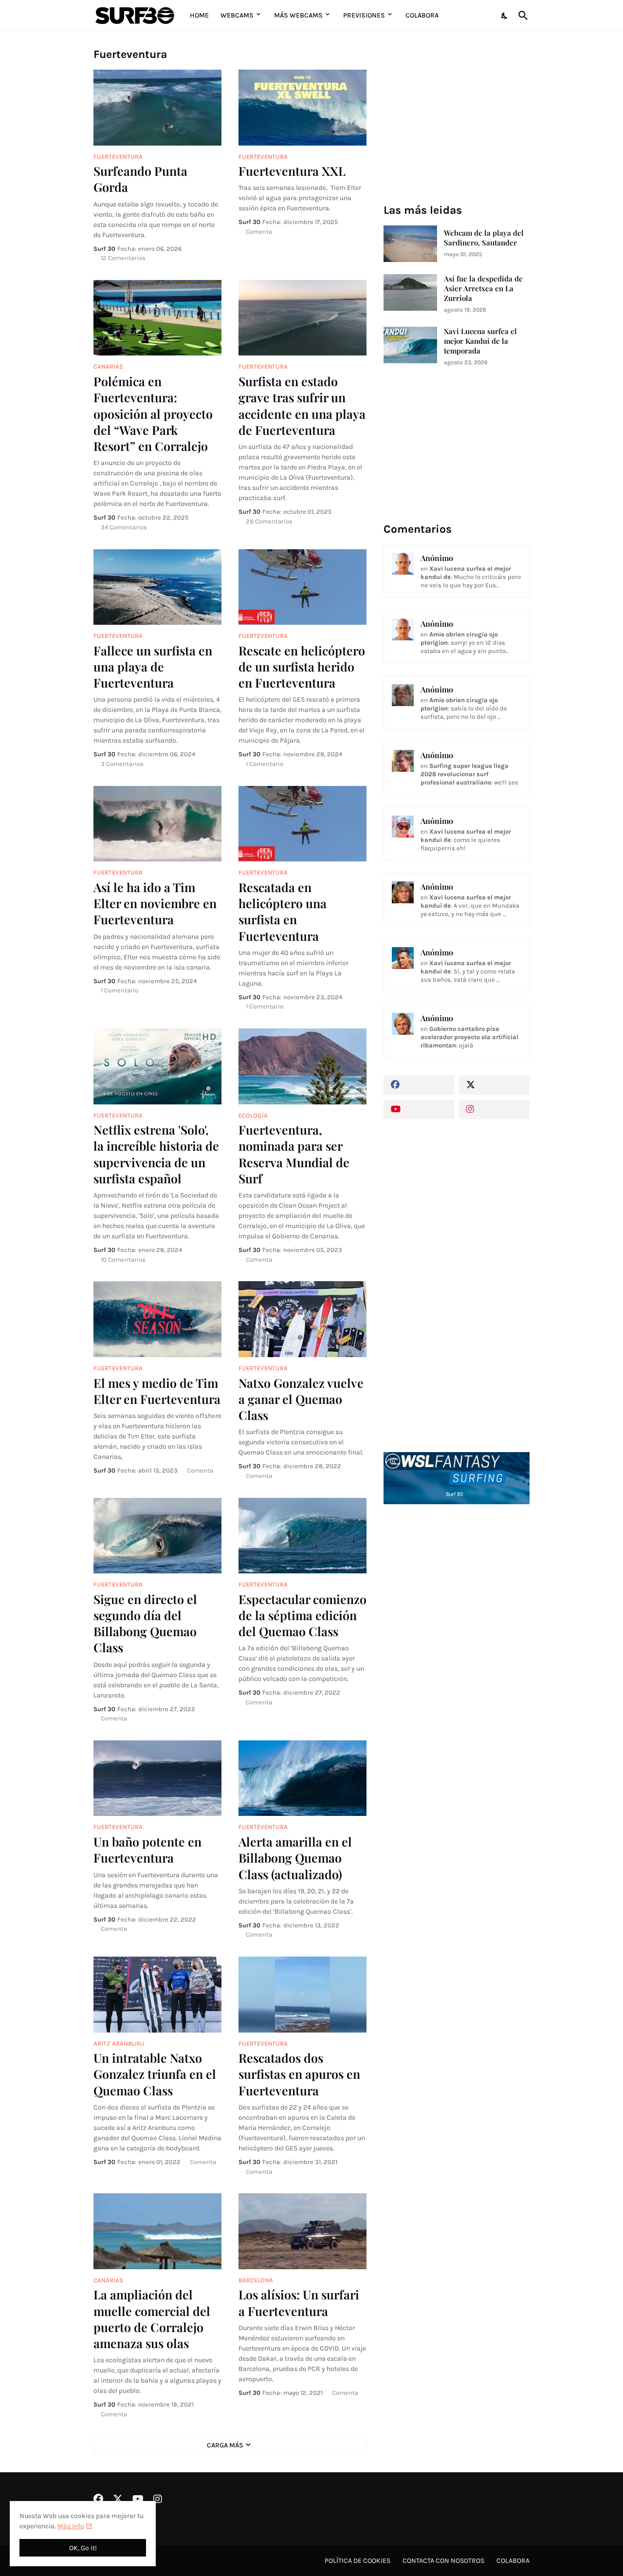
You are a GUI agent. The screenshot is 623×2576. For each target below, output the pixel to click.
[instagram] (494, 1109)
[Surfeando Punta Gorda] (157, 108)
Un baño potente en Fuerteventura (147, 1849)
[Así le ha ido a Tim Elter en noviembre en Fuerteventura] (157, 824)
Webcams (237, 15)
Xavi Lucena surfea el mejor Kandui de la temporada (480, 341)
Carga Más (225, 2445)
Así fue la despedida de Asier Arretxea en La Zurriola (483, 289)
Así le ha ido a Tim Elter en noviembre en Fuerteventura (155, 903)
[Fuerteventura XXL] (302, 108)
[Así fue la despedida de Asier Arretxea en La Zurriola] (410, 292)
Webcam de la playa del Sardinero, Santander (484, 238)
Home (199, 15)
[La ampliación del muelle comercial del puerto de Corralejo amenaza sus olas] (157, 2231)
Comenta (259, 232)
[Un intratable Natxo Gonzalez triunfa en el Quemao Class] (157, 1995)
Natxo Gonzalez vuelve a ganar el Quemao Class (301, 1399)
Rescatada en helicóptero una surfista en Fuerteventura (283, 911)
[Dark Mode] (505, 16)
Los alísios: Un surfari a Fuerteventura (299, 2302)
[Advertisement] (457, 1677)
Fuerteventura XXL (292, 171)
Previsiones (364, 15)
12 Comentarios (123, 258)
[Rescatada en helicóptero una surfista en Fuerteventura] (302, 824)
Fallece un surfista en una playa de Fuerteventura (153, 667)
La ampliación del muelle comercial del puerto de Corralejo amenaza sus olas (152, 2319)
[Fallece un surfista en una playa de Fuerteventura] (157, 587)
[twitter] (494, 1085)
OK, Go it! (83, 2548)
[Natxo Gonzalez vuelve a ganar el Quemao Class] (302, 1319)
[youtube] (419, 1109)
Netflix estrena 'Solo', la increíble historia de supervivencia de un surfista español (156, 1154)
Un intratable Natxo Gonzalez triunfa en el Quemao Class (155, 2074)
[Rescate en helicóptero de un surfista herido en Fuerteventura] (302, 587)
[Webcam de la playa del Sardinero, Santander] (410, 244)
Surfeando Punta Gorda (140, 179)
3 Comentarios (122, 764)
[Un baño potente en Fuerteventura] (157, 1778)
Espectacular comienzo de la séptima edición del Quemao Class (302, 1615)
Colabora (422, 15)
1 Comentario (265, 764)
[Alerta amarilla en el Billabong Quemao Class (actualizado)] (302, 1778)
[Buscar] (521, 16)
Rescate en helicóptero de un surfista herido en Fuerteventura (302, 667)
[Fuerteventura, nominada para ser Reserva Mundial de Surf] (302, 1066)
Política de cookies (357, 2561)
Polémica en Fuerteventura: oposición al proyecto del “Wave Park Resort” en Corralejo (153, 413)
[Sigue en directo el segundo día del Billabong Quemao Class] (157, 1536)
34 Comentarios (124, 527)
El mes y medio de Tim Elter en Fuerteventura (157, 1391)
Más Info (71, 2526)
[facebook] (419, 1085)
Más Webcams (298, 15)
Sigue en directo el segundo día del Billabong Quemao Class (145, 1623)
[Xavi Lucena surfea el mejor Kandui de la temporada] (410, 345)
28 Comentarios (269, 521)
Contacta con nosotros (443, 2561)
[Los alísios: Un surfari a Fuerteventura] (302, 2231)
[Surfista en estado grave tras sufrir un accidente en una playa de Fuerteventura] (302, 318)
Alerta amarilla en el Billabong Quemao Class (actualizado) (295, 1858)
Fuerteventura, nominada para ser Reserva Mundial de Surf (294, 1154)
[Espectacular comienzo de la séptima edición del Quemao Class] (302, 1536)
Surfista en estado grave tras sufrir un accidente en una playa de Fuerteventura (302, 405)
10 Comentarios (123, 1260)
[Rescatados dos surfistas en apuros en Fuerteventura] (302, 1995)
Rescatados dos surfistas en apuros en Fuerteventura (299, 2074)
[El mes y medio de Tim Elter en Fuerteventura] (157, 1319)
